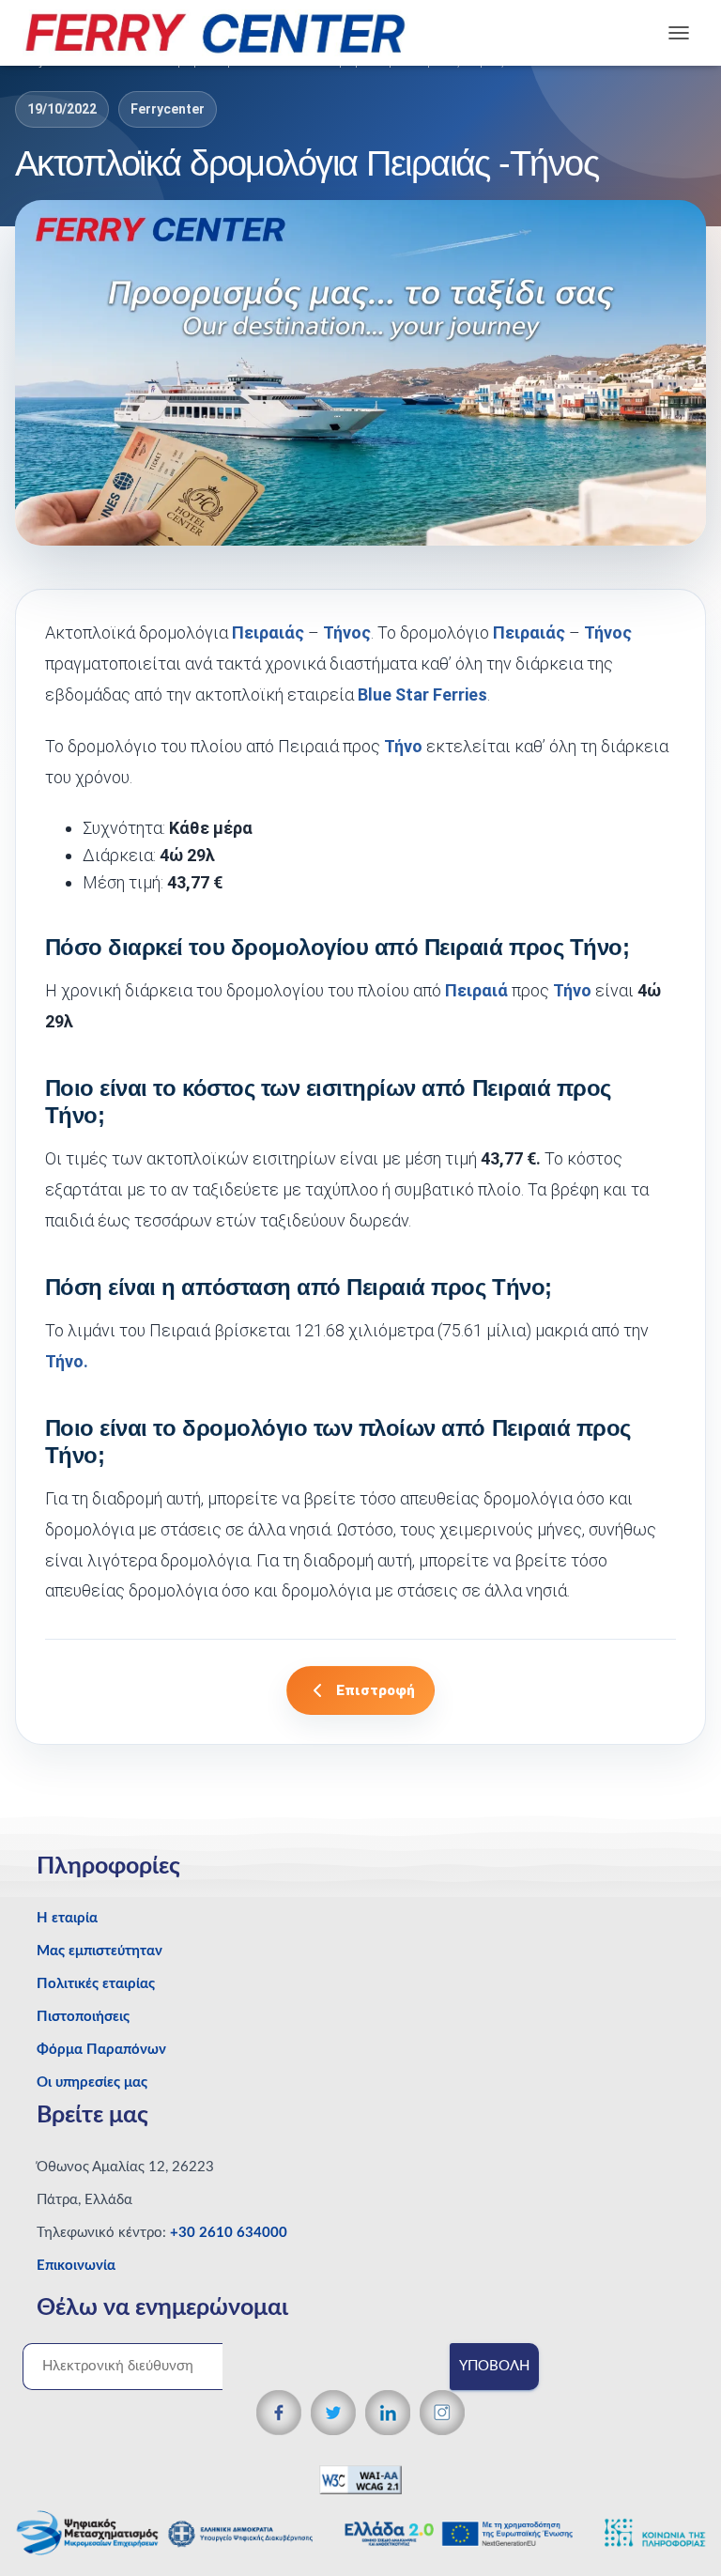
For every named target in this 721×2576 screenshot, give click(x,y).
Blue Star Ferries (422, 694)
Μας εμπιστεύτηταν (100, 1951)
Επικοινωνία (76, 2266)
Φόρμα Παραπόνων (101, 2050)
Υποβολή (494, 2366)
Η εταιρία (67, 1918)
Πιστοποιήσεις (83, 2017)
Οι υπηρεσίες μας (92, 2082)
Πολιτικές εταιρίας (96, 1984)
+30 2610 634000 (229, 2233)
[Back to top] (675, 2524)
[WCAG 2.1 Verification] (360, 2480)
